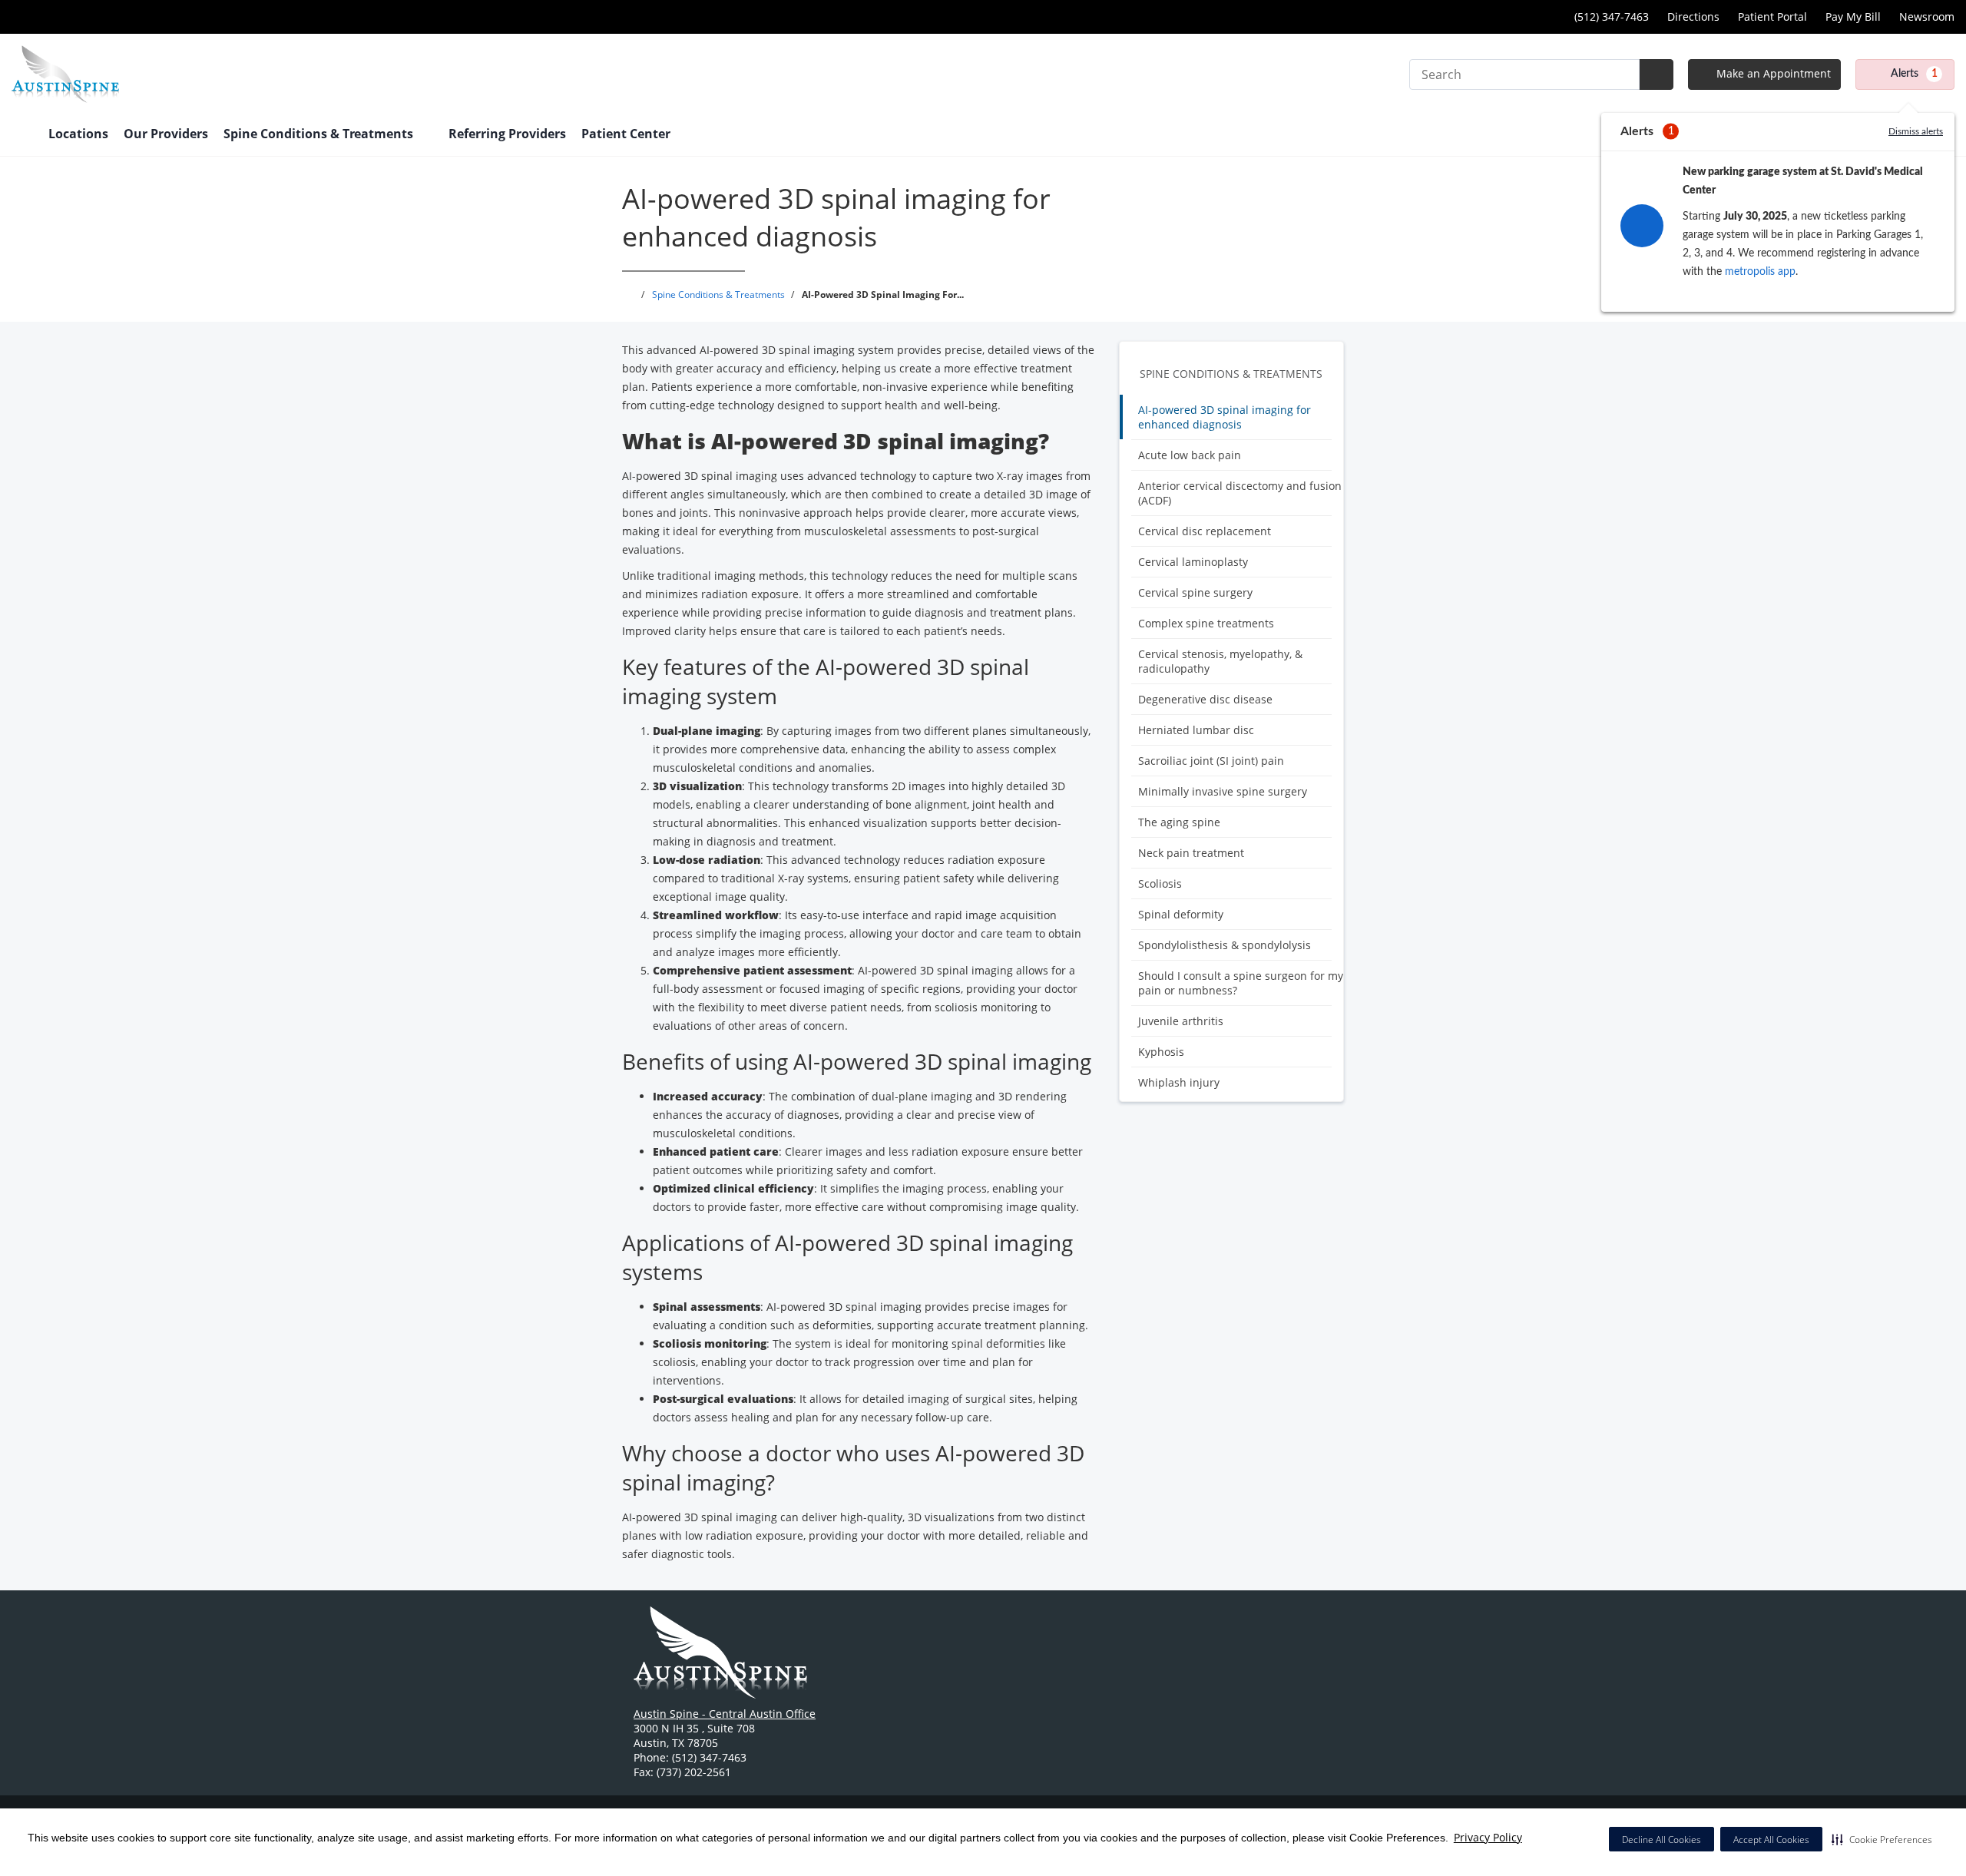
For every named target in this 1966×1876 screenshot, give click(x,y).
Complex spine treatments (1206, 623)
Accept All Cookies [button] (1771, 1840)
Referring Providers (507, 134)
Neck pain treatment (1191, 853)
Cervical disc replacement (1205, 531)
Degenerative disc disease (1205, 699)
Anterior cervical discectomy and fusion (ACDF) (1240, 493)
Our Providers (166, 134)
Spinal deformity (1181, 914)
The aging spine (1179, 822)
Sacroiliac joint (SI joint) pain (1211, 761)
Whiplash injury (1179, 1082)
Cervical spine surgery (1195, 592)
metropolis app (1760, 272)
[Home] (22, 135)
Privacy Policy (1488, 1837)
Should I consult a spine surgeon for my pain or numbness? (1241, 983)
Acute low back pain (1190, 455)
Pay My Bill (1853, 17)
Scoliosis (1160, 883)
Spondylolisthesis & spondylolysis (1225, 945)
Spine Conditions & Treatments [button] (320, 134)
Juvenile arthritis (1181, 1021)
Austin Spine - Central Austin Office (725, 1714)
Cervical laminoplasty (1193, 562)
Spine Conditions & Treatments (1231, 374)
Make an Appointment (1772, 73)
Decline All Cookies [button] (1662, 1840)
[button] (1882, 1839)
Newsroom (1927, 17)
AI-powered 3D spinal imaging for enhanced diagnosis (1225, 417)
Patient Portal (1772, 17)
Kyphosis (1161, 1052)
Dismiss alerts (1916, 131)
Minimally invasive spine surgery (1223, 791)
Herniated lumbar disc (1196, 730)
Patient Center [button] (627, 134)
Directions (1693, 17)
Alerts (1914, 74)
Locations (78, 134)
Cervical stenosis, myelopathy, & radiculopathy (1220, 661)
